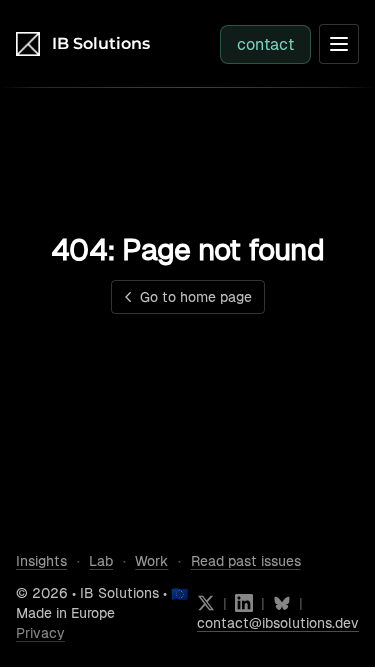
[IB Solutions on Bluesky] (282, 603)
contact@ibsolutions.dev (278, 623)
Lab (101, 561)
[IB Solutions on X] (206, 603)
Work (151, 561)
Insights (41, 561)
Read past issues (246, 561)
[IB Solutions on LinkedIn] (244, 603)
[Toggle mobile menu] (339, 44)
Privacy (40, 633)
